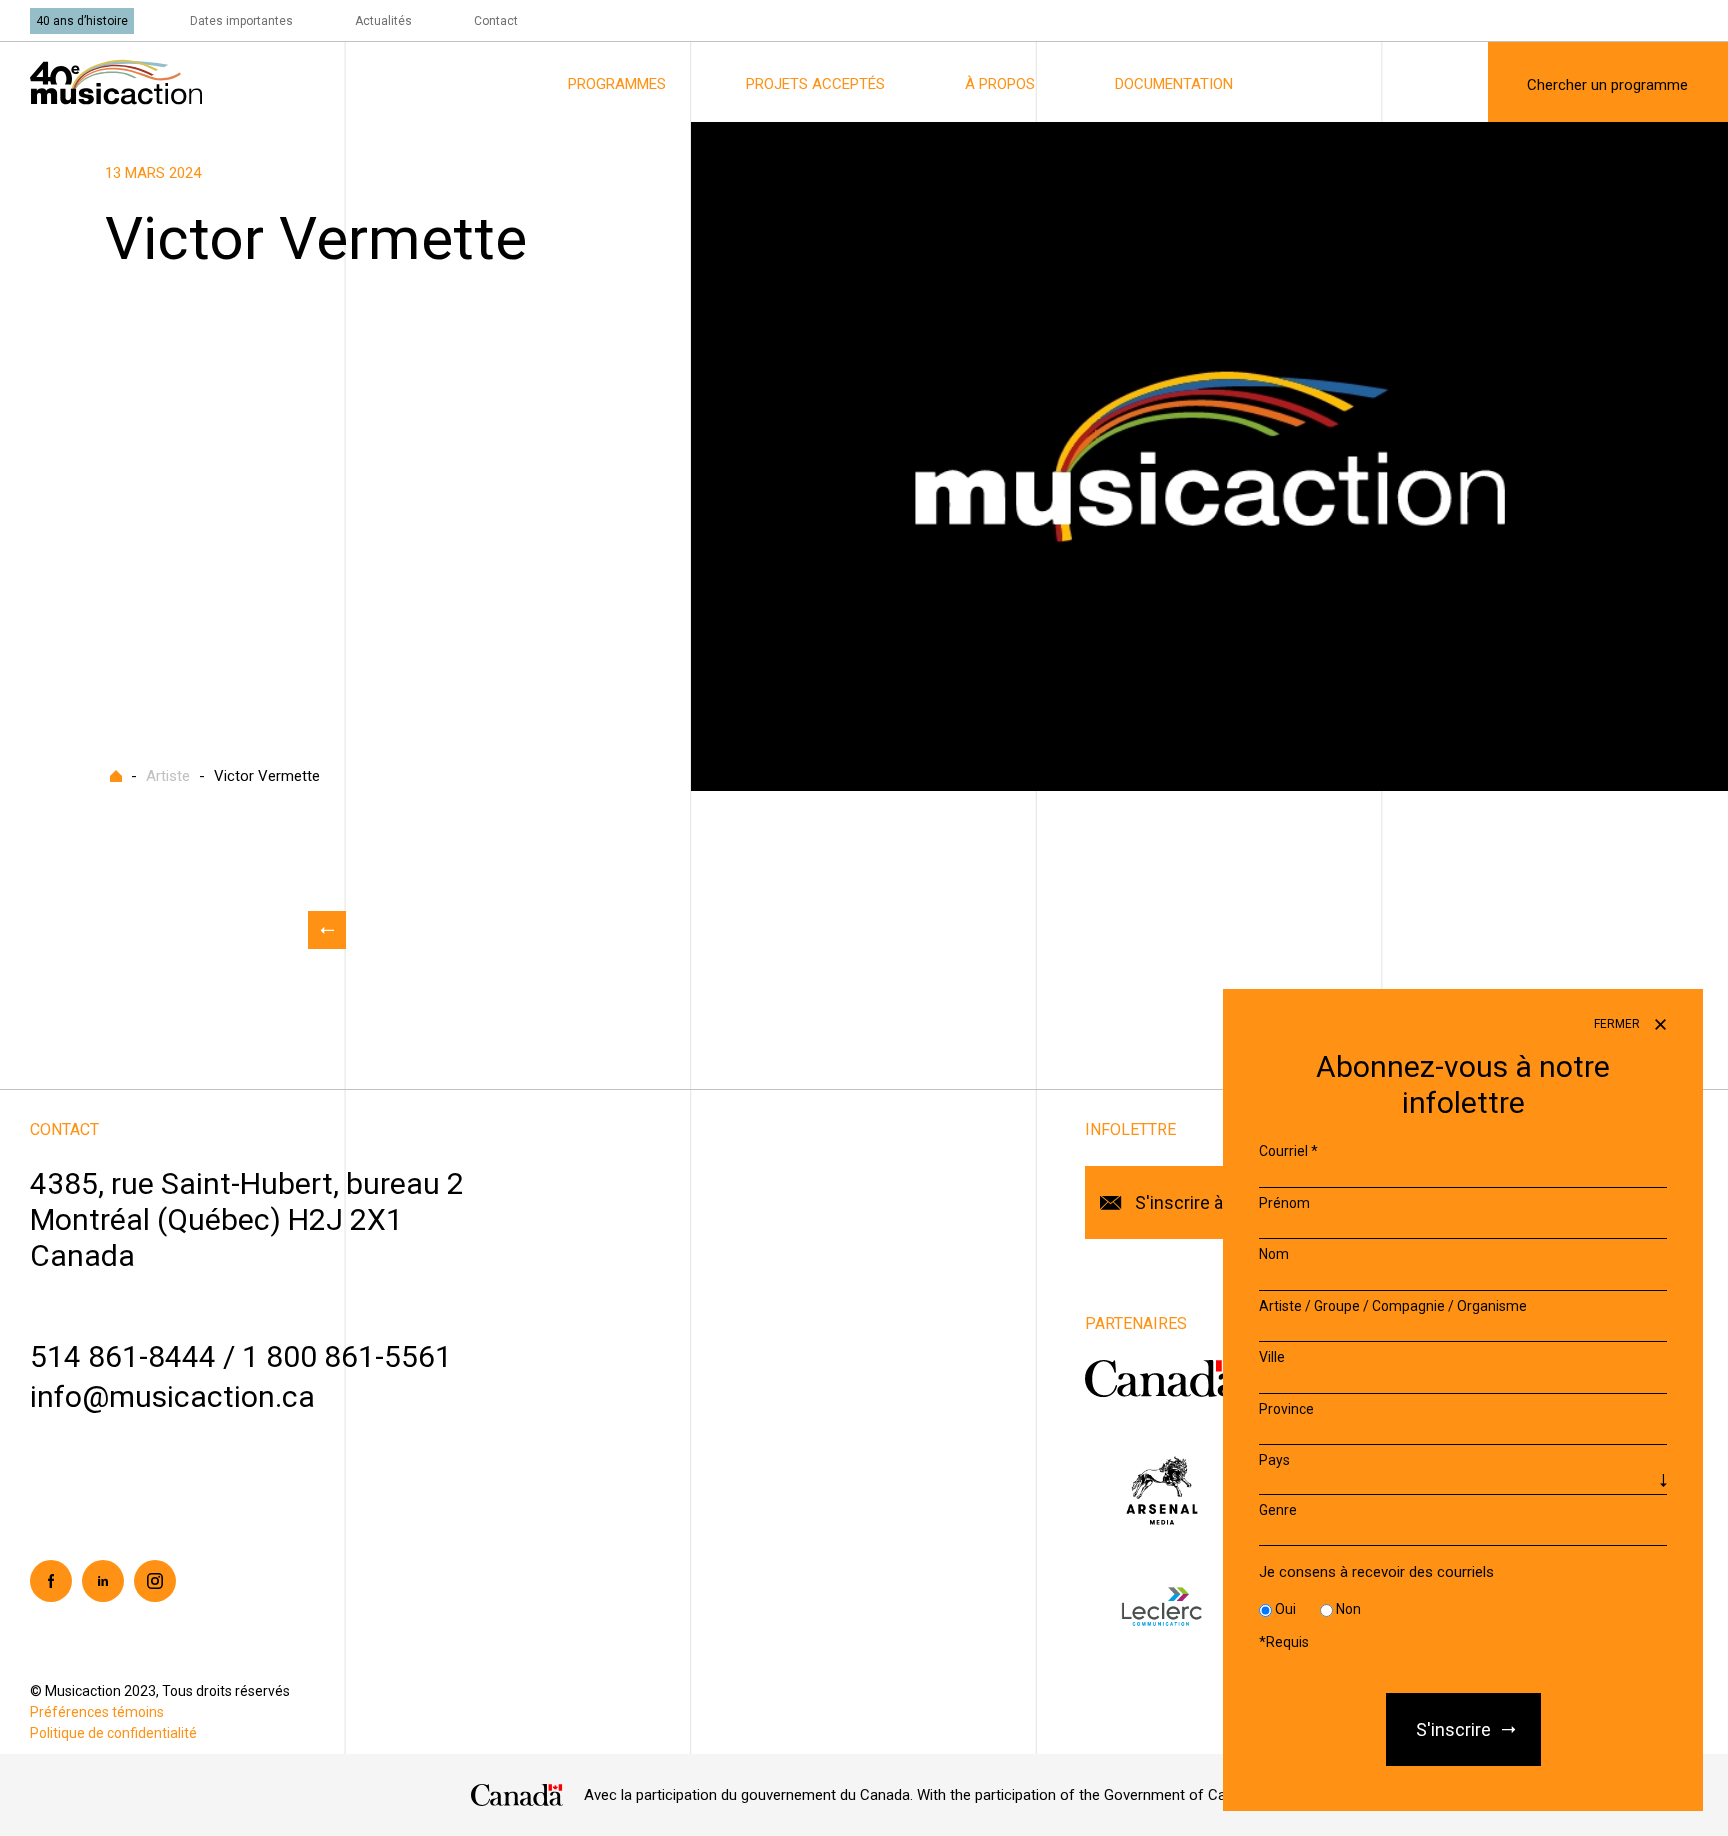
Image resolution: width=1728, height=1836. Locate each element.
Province (1286, 1409)
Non (1348, 1609)
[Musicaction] (116, 81)
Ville (1272, 1357)
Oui (1285, 1609)
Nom (1274, 1254)
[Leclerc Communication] (1161, 1606)
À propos (1000, 84)
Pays (1274, 1460)
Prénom (1284, 1203)
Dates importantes (241, 21)
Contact (496, 21)
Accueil (116, 776)
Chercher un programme (1607, 85)
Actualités (383, 21)
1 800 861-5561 (347, 1356)
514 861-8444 (123, 1356)
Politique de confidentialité (113, 1733)
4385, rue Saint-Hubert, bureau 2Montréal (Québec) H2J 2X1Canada (247, 1219)
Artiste (168, 776)
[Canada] (517, 1795)
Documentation (1174, 84)
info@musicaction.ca (172, 1396)
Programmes (617, 84)
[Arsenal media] (1161, 1489)
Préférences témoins (97, 1712)
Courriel (1288, 1151)
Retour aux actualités (327, 930)
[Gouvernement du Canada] (1163, 1378)
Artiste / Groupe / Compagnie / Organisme (1393, 1306)
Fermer (1618, 1024)
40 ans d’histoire (82, 21)
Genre (1278, 1510)
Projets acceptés (815, 84)
